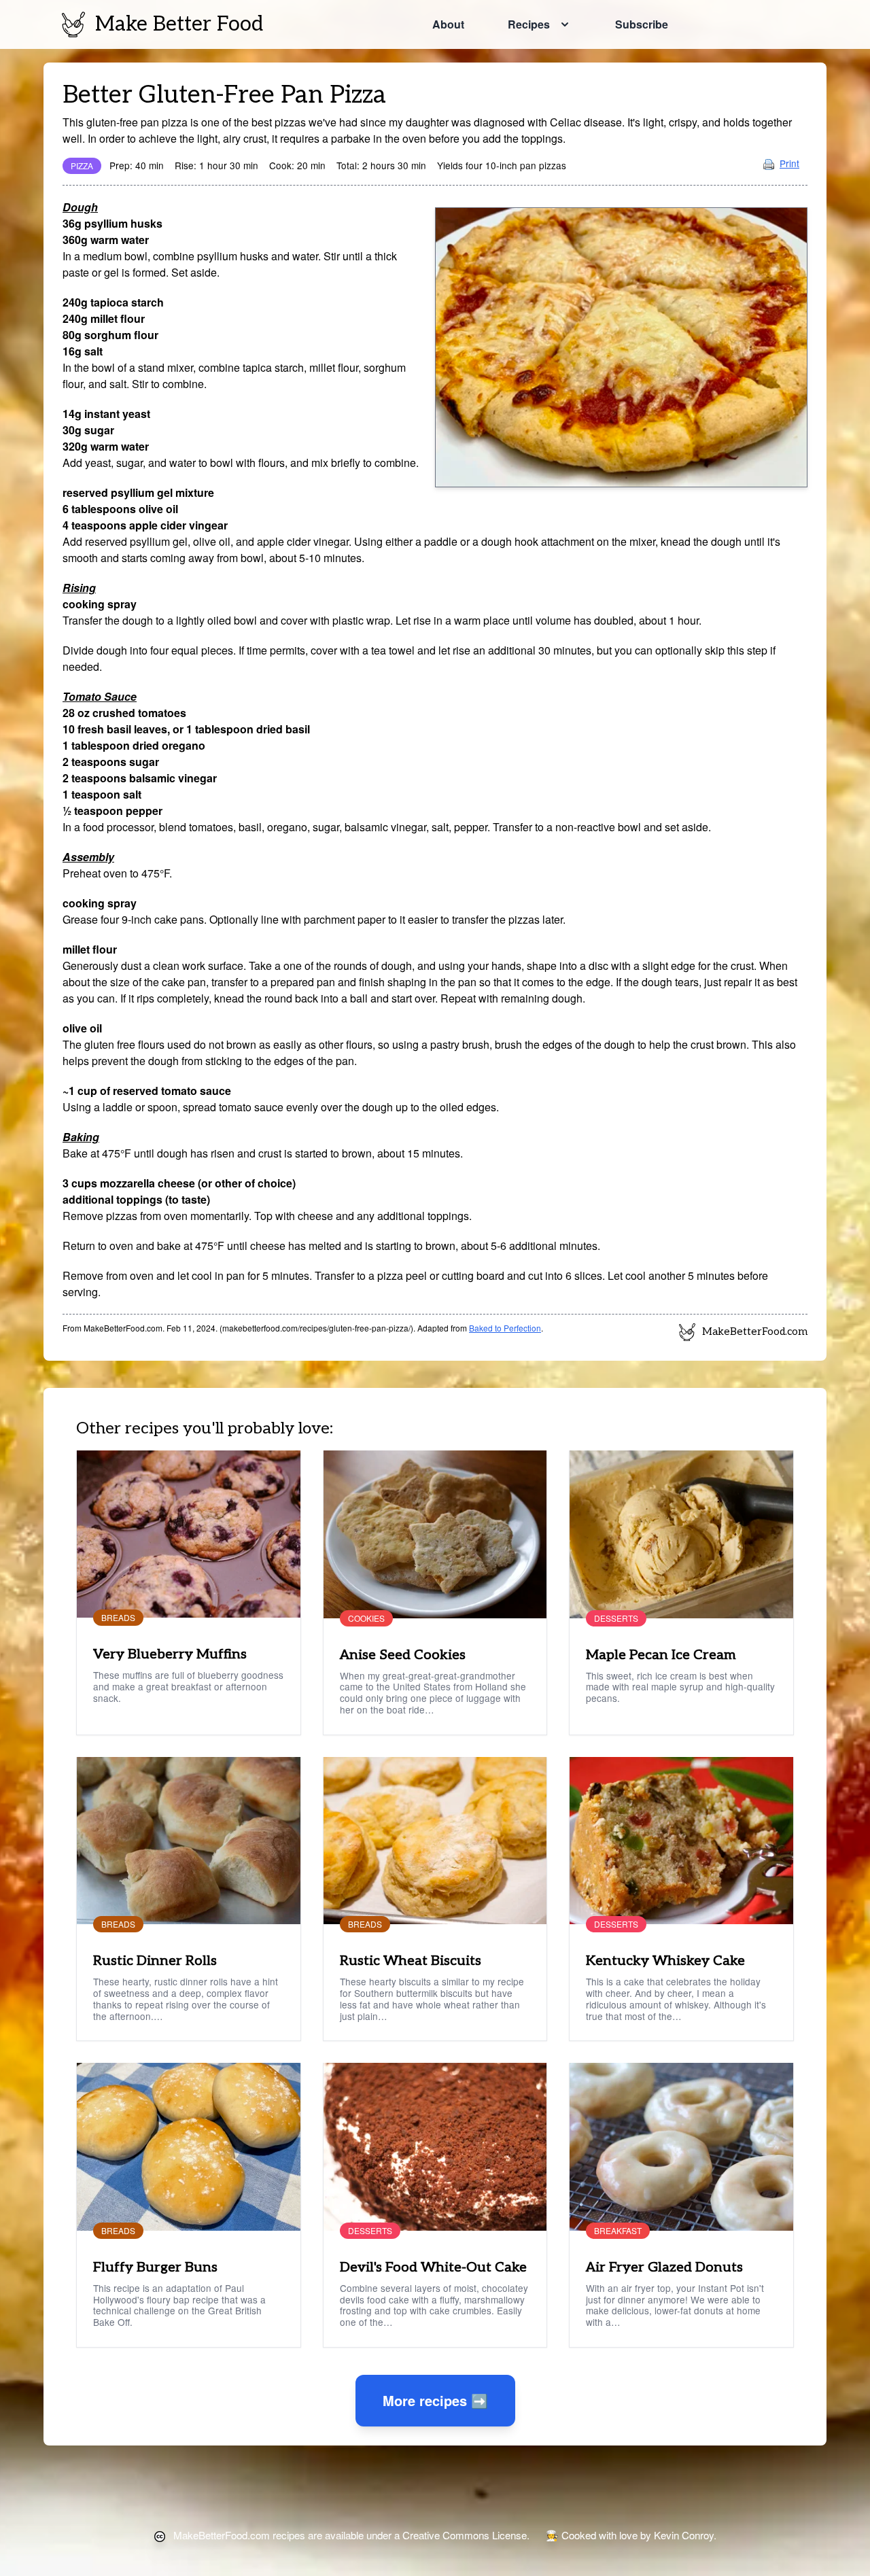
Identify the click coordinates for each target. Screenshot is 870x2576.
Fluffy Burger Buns (155, 2267)
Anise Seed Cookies (403, 1655)
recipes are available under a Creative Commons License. (351, 2535)
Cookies (366, 1618)
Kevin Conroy (684, 2535)
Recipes (529, 24)
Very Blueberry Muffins (170, 1654)
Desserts (616, 1618)
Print (789, 163)
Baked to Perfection (505, 1328)
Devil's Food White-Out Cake (433, 2267)
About (448, 24)
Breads (118, 1618)
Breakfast (618, 2231)
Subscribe (642, 24)
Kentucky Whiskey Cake (665, 1961)
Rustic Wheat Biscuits (411, 1961)
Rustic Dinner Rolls (155, 1961)
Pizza (82, 166)
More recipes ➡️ (435, 2400)
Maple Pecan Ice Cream (661, 1655)
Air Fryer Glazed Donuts (664, 2267)
